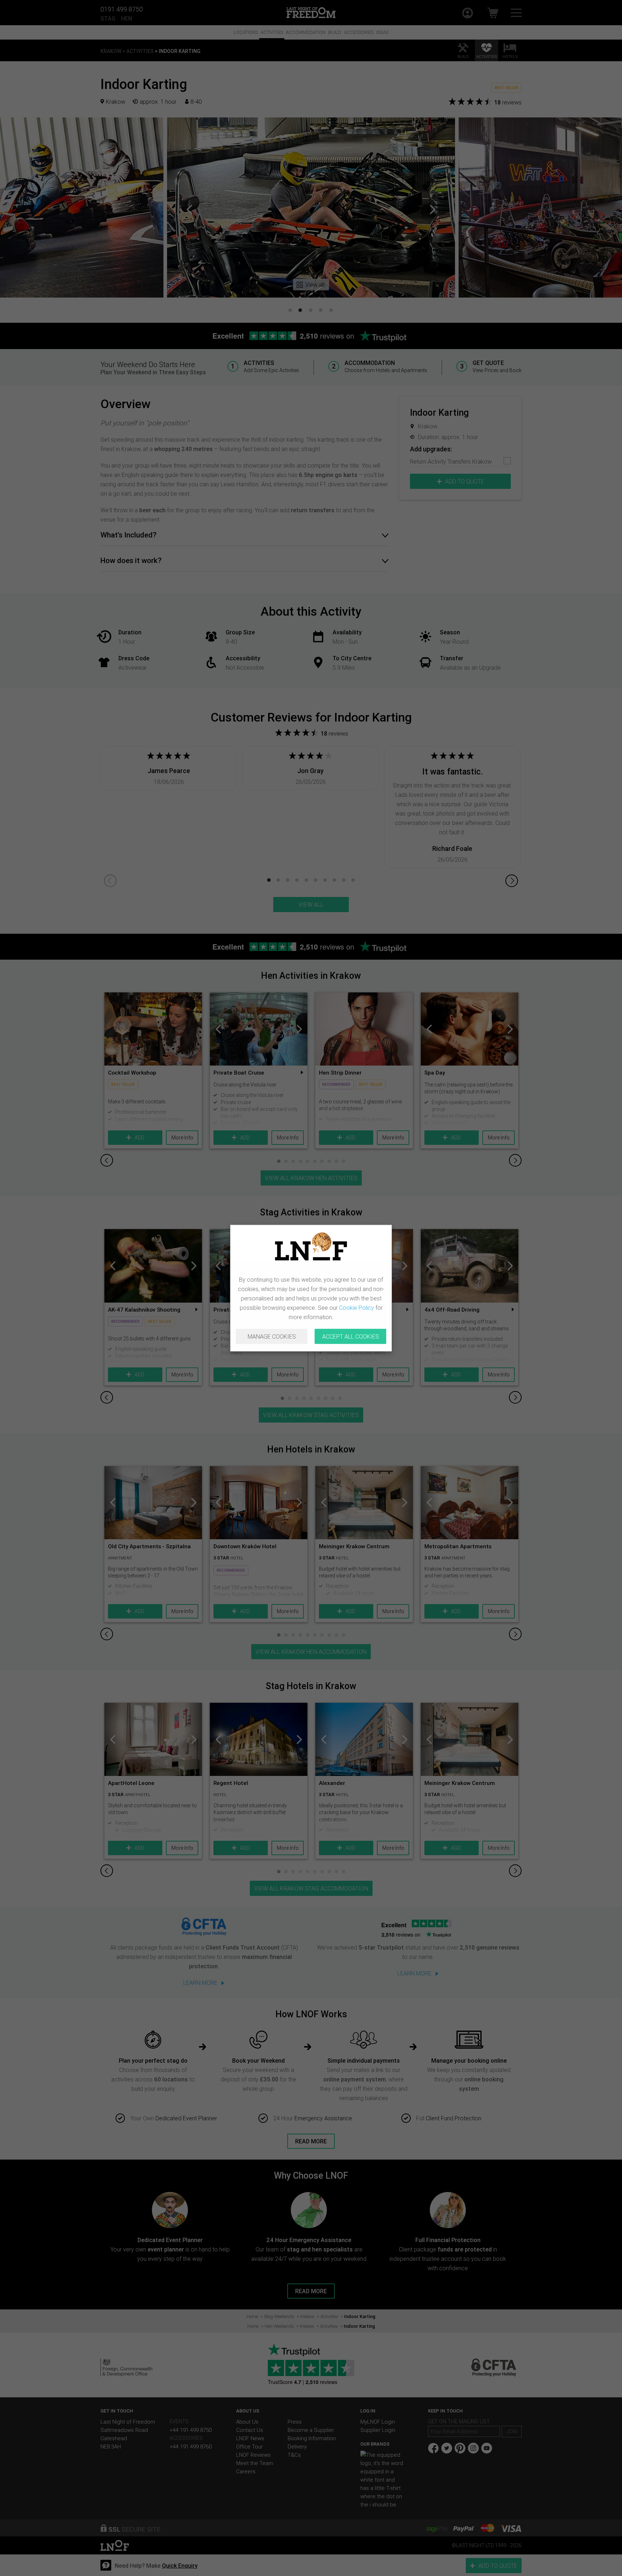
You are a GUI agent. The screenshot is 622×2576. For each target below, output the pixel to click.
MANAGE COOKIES (272, 1336)
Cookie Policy (357, 1308)
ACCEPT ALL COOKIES (351, 1336)
